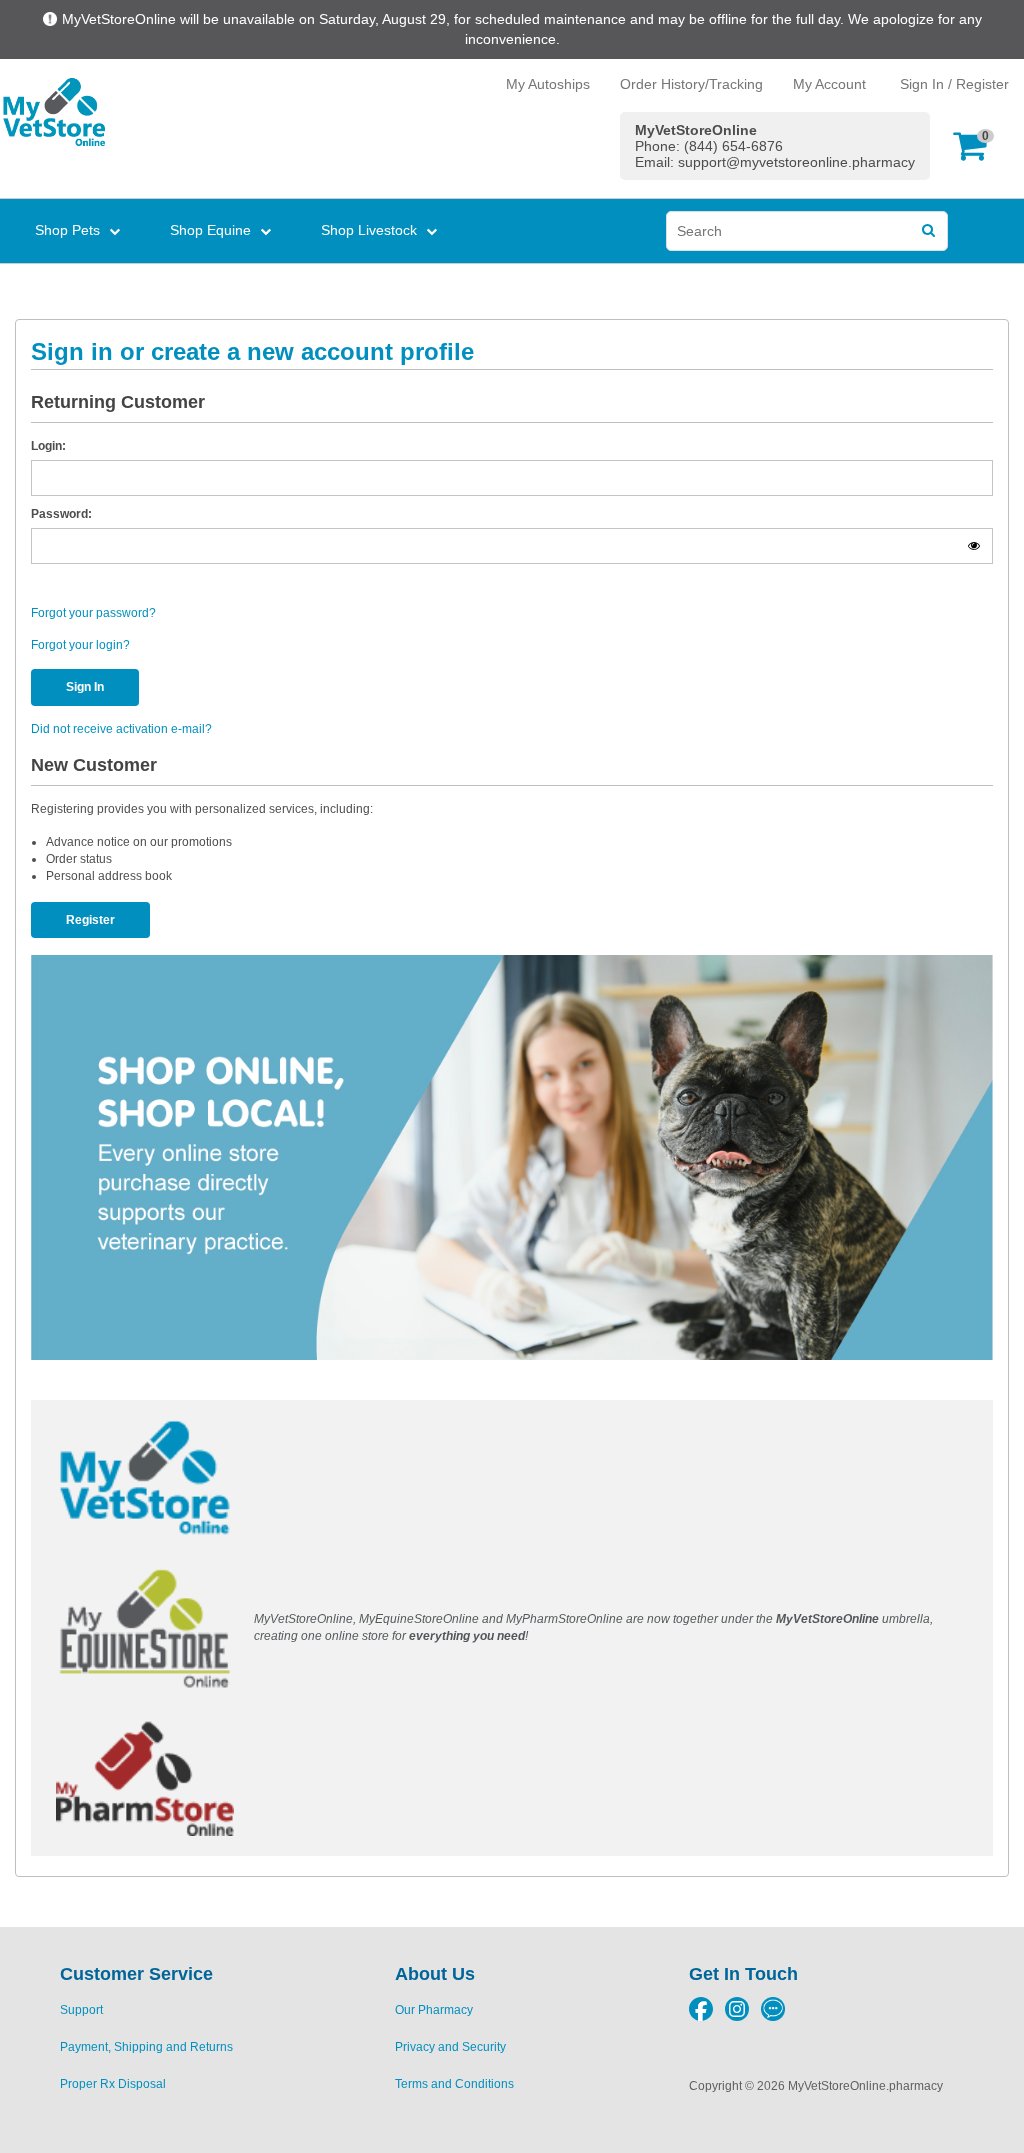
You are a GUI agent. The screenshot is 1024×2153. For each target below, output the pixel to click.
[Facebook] (701, 2016)
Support (81, 2010)
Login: (48, 446)
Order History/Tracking (691, 84)
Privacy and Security (450, 2047)
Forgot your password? (93, 613)
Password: (61, 514)
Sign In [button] (85, 687)
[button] (975, 145)
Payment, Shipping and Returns (146, 2047)
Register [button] (90, 920)
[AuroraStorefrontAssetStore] (52, 112)
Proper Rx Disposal (113, 2084)
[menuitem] (73, 230)
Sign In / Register (954, 84)
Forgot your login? (80, 645)
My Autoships (548, 84)
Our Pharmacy (434, 2010)
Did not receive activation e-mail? (121, 729)
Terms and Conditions (454, 2084)
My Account (829, 84)
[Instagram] (737, 2016)
